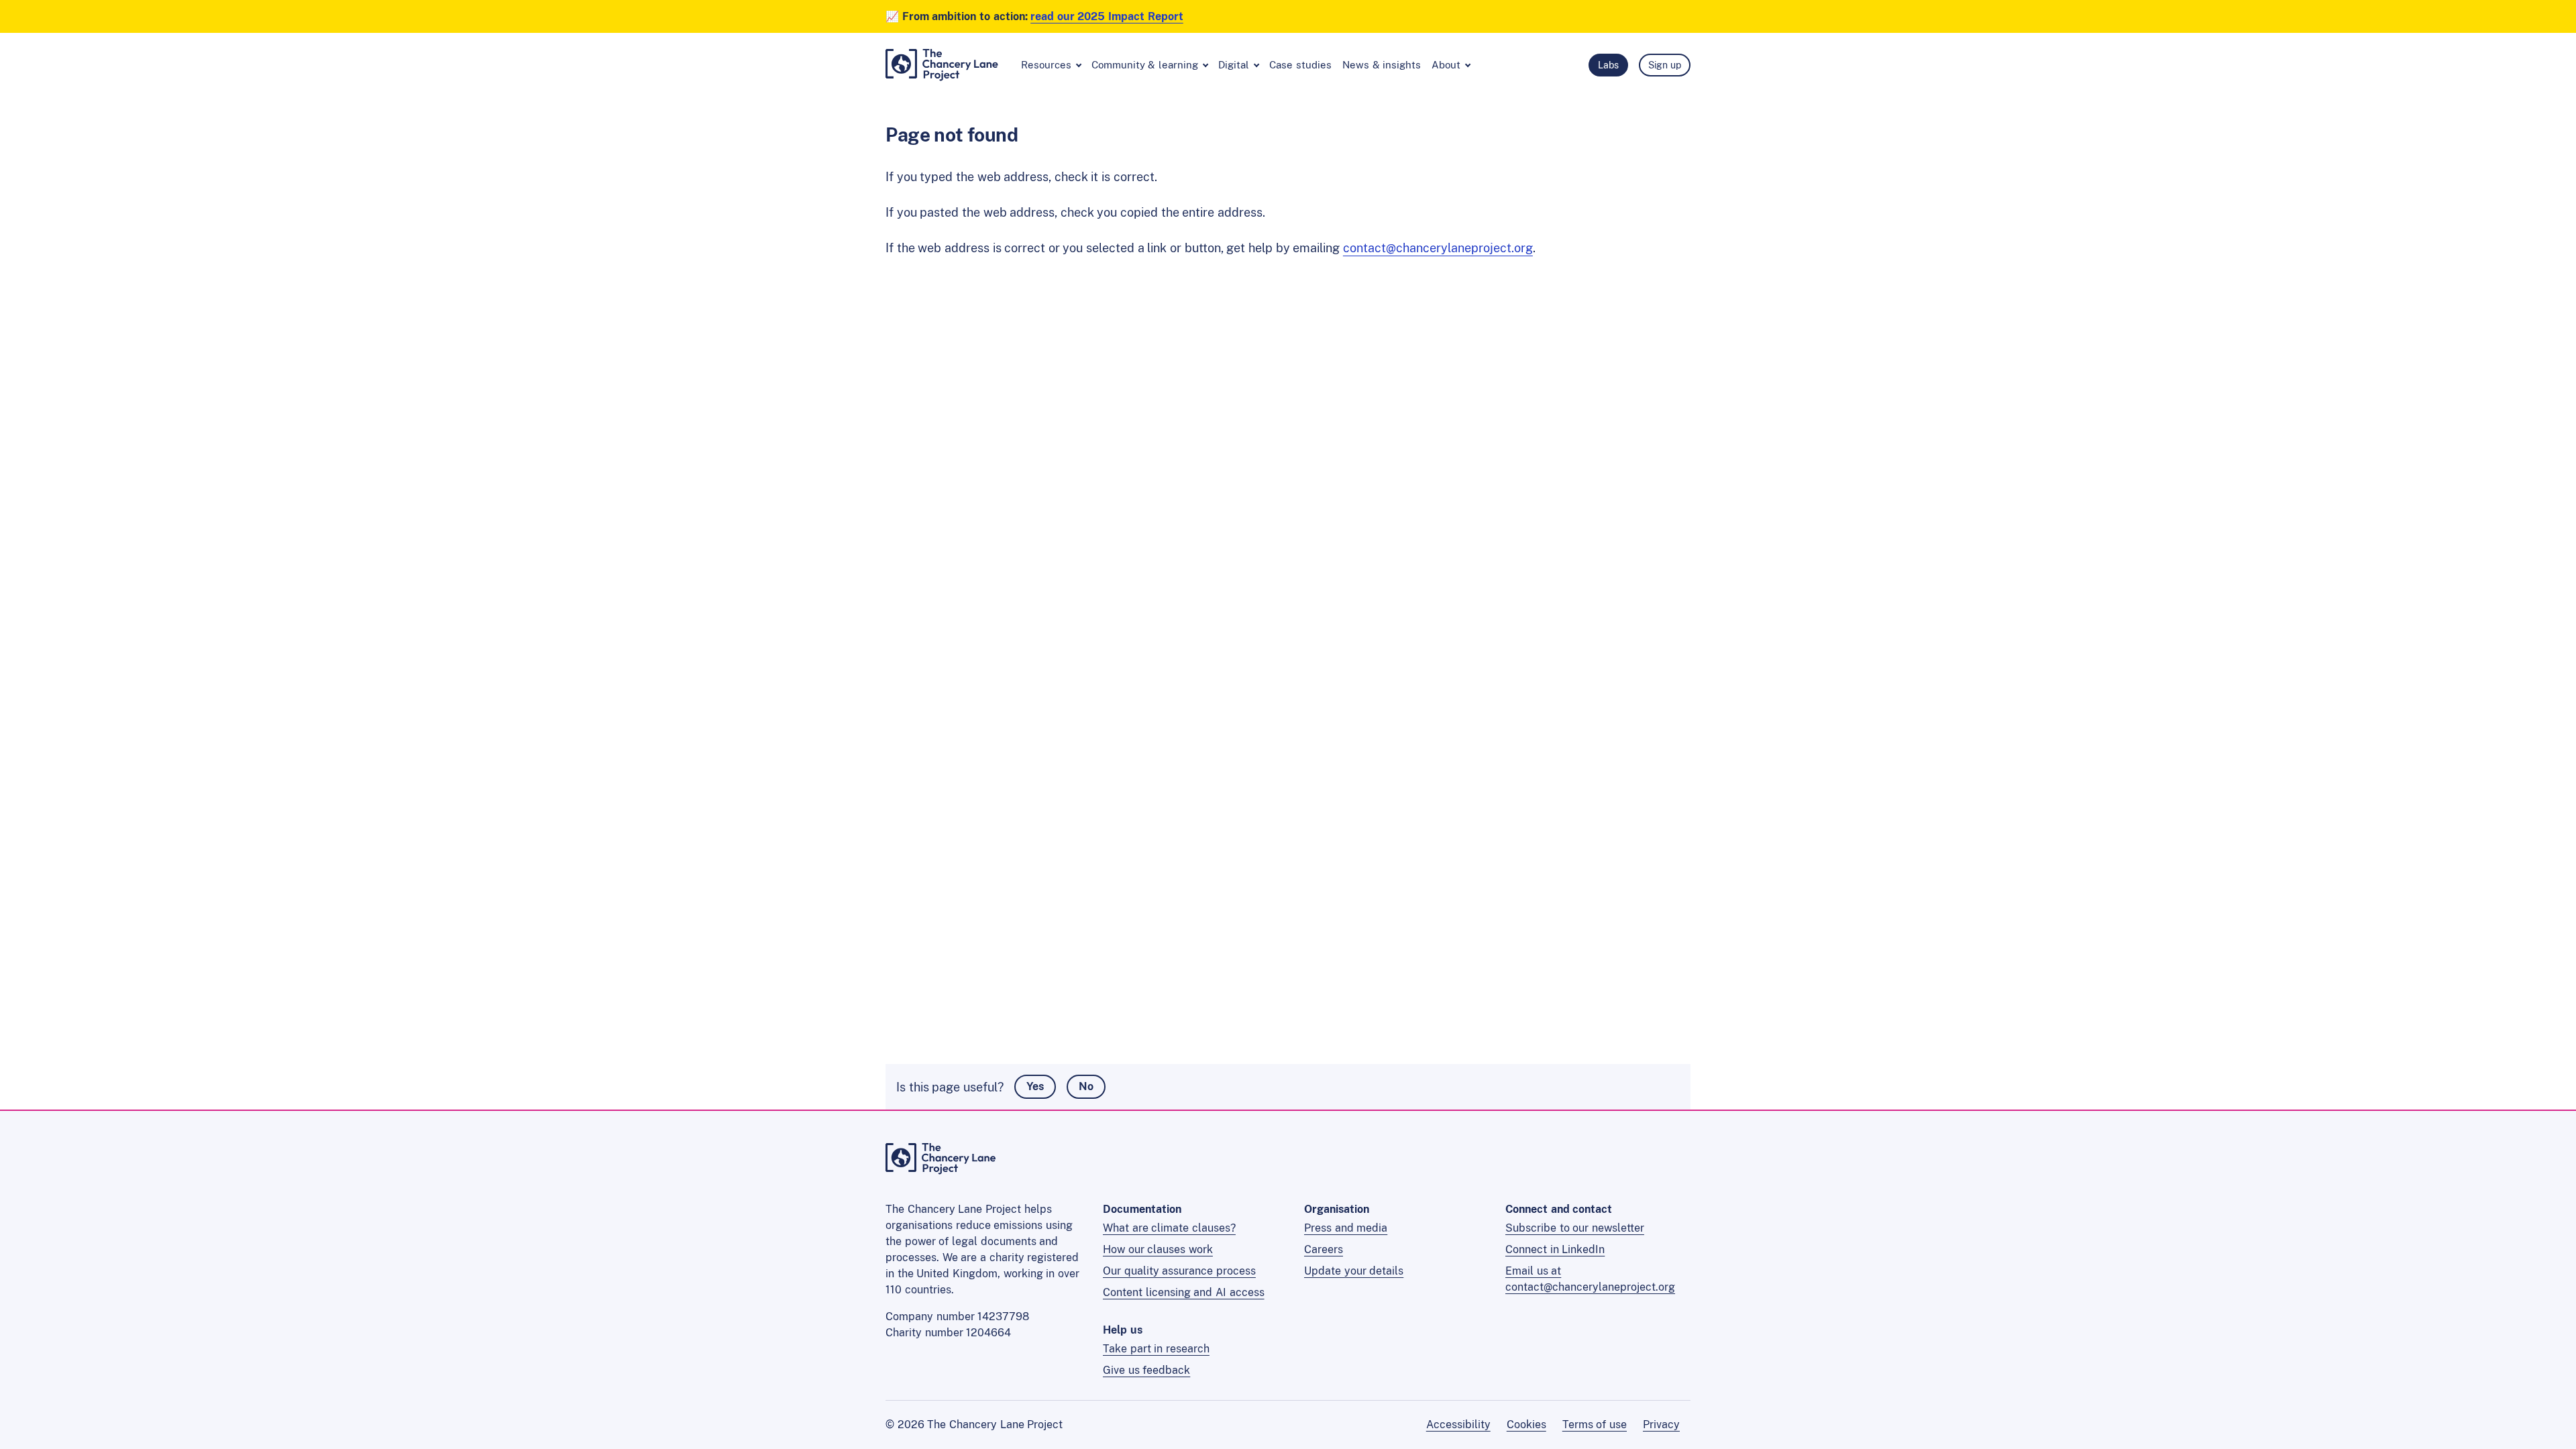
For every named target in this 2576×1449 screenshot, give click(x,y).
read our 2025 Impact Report (1107, 16)
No (1086, 1086)
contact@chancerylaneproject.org (1438, 248)
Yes (1035, 1086)
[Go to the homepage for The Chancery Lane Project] (941, 1170)
